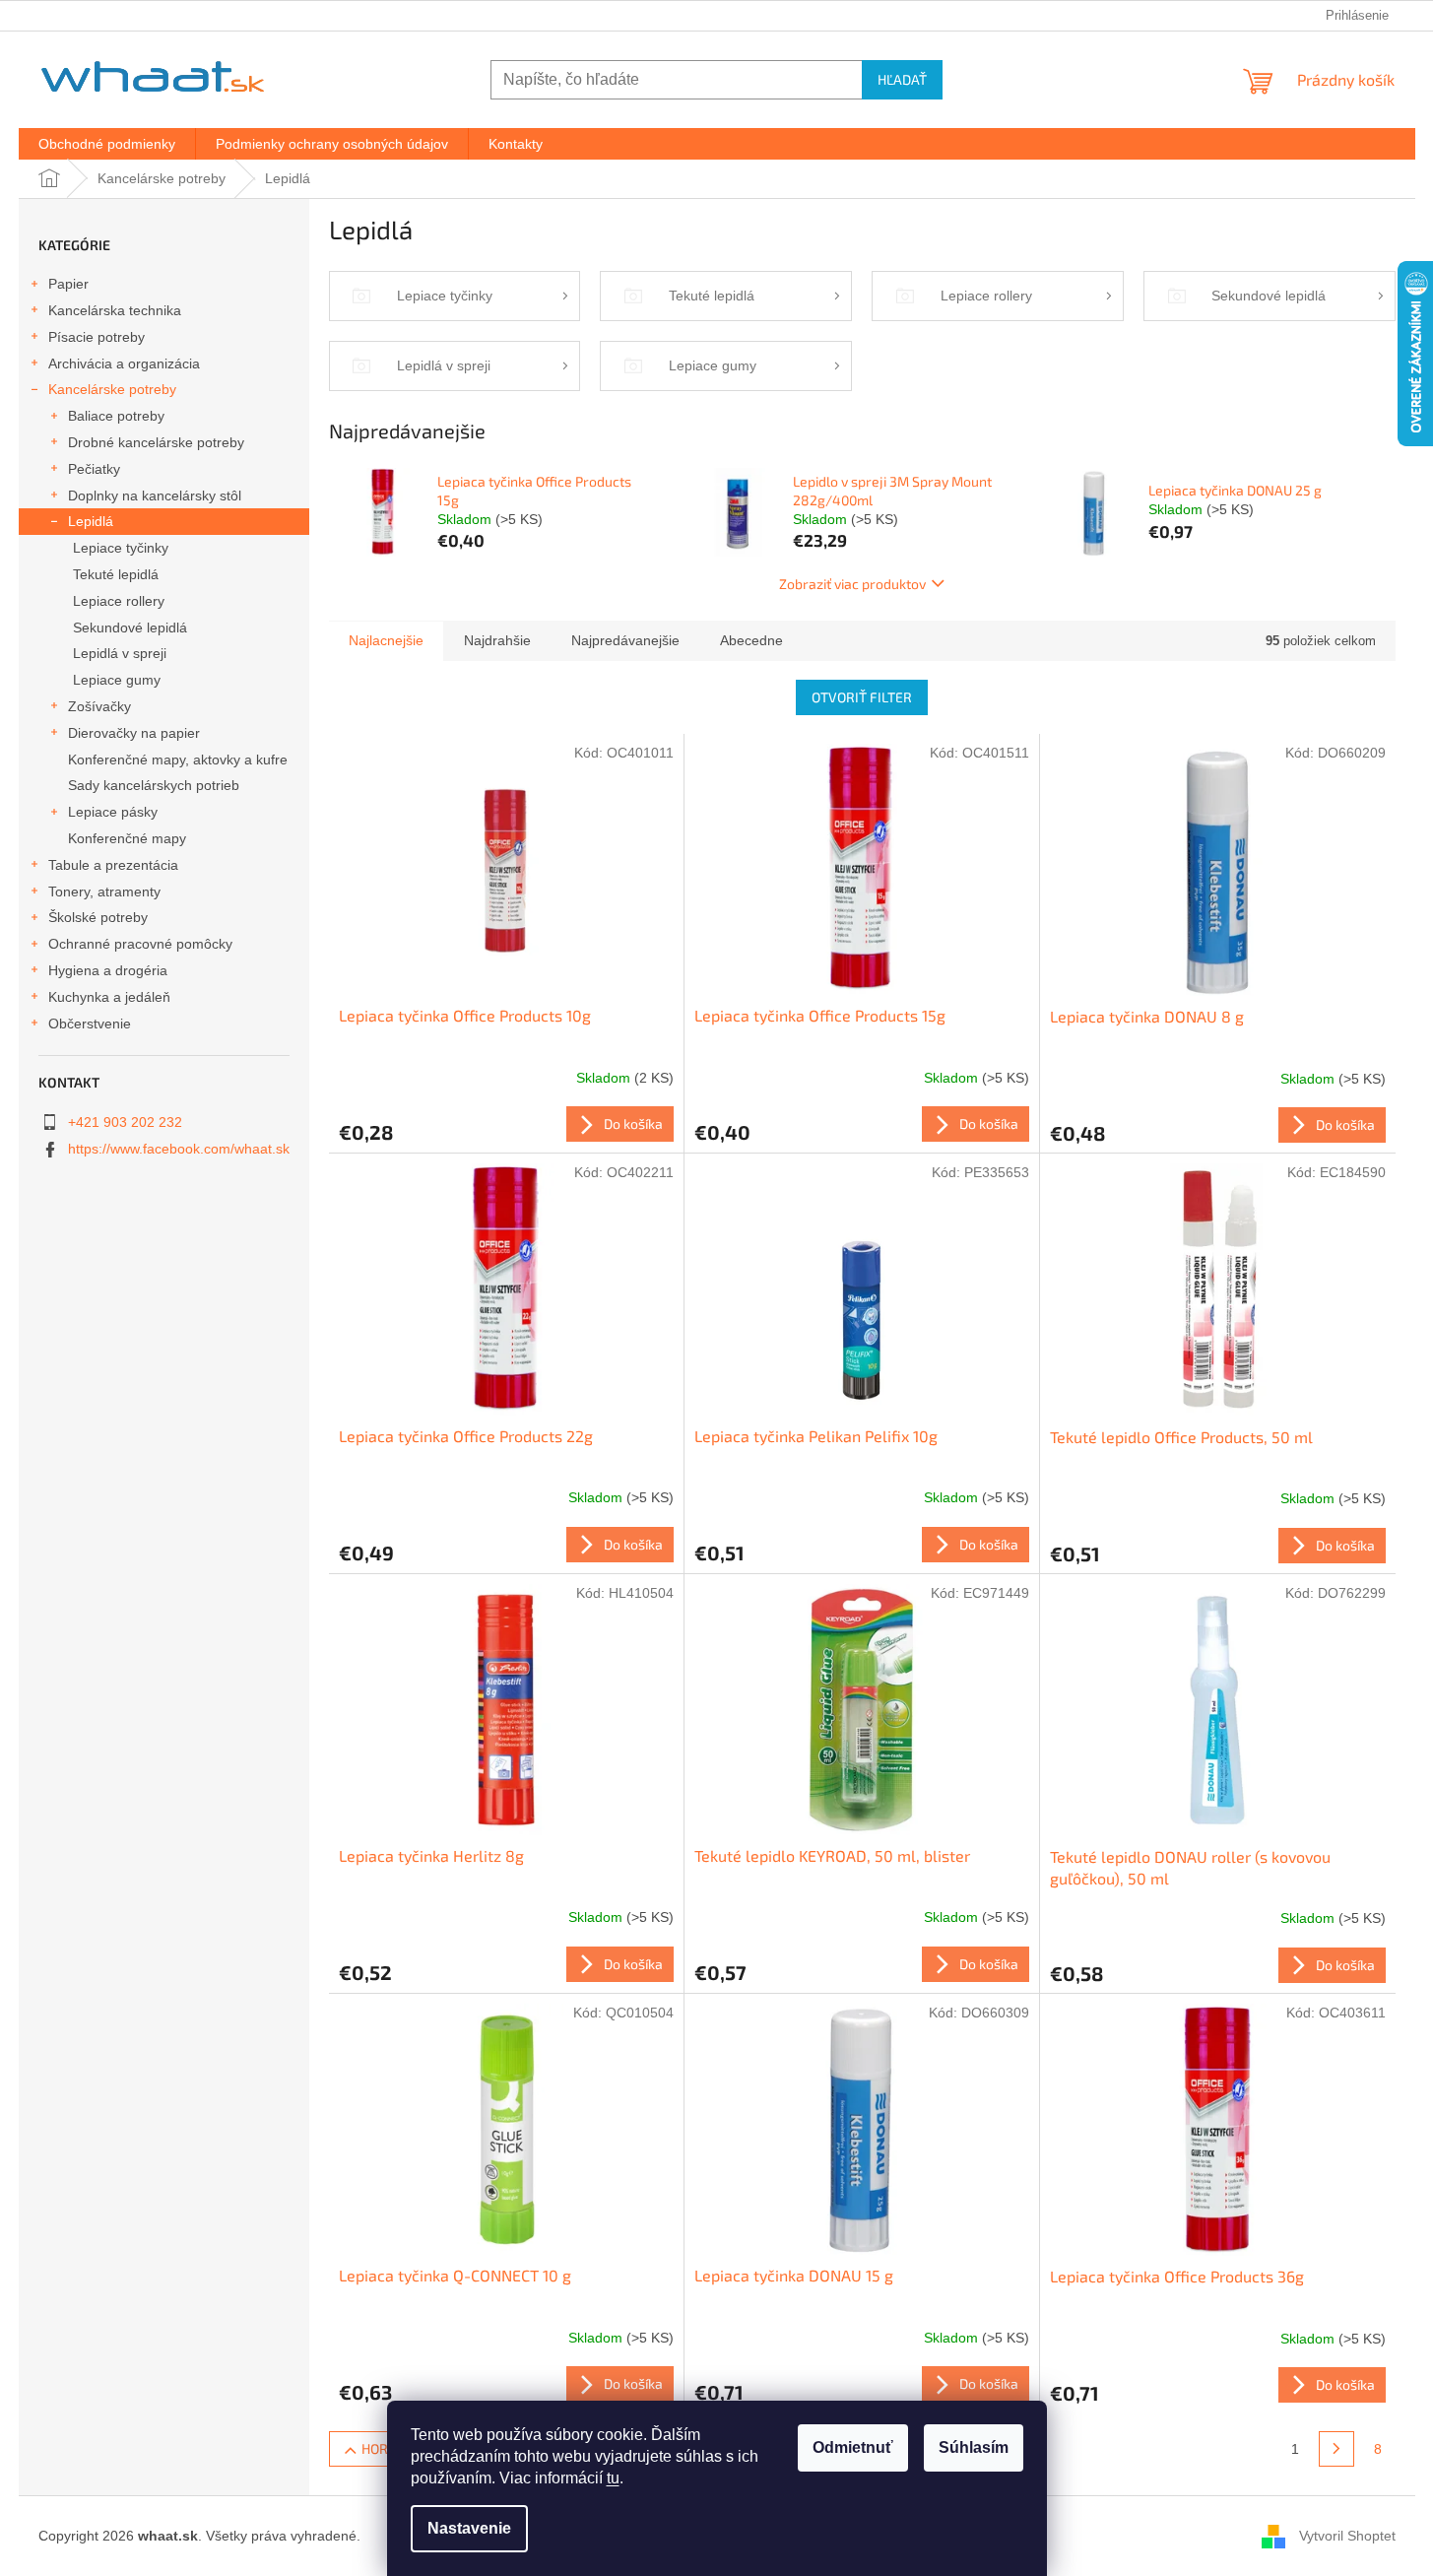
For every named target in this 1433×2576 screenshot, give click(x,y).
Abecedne (751, 640)
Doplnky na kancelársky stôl (155, 495)
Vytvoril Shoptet (1347, 2535)
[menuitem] (107, 144)
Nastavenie (469, 2528)
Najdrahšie (497, 640)
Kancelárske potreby (112, 389)
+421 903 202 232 (125, 1122)
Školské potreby (98, 917)
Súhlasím (974, 2447)
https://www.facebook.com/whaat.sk (179, 1149)
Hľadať (902, 79)
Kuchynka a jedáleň (109, 997)
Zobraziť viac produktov (852, 584)
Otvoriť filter (862, 697)
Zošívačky (99, 706)
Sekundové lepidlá (130, 627)
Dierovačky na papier (134, 733)
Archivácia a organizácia (124, 363)
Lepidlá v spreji (120, 653)
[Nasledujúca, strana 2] (1336, 2449)
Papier (68, 284)
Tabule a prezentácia (113, 865)
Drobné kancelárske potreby (156, 442)
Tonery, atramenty (104, 892)
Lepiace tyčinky (121, 548)
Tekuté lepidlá (116, 574)
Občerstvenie (90, 1024)
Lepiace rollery (119, 601)
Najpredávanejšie (625, 640)
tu (613, 2478)
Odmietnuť (853, 2447)
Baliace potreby (116, 416)
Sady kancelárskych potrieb (154, 785)
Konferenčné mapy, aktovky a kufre (178, 760)
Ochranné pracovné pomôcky (140, 944)
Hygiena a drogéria (108, 970)
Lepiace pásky (113, 812)
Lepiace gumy (117, 680)
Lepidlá (91, 521)
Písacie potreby (97, 337)
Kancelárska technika (115, 310)
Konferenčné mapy (127, 838)
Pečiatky (94, 469)
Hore (379, 2448)
